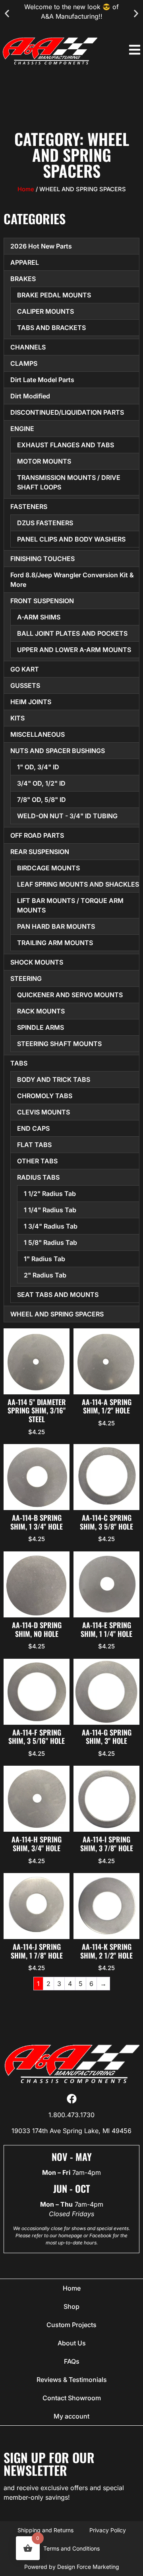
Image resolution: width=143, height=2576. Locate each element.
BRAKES (23, 279)
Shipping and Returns (45, 2530)
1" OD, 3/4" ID (38, 767)
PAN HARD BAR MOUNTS (56, 926)
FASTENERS (29, 507)
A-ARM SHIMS (39, 617)
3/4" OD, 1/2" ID (41, 783)
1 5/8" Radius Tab (50, 1242)
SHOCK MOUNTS (37, 962)
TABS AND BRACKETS (51, 328)
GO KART (25, 669)
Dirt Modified (30, 396)
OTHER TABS (37, 1161)
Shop (71, 2306)
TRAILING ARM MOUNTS (55, 943)
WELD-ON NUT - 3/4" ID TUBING (67, 816)
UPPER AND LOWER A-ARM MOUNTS (74, 650)
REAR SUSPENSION (40, 852)
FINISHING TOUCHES (43, 559)
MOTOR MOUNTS (44, 461)
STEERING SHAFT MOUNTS (59, 1044)
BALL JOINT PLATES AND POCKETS (72, 633)
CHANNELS (28, 347)
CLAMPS (24, 363)
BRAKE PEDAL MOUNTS (54, 295)
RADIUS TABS (38, 1177)
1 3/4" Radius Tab (51, 1226)
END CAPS (33, 1128)
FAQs (72, 2361)
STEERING (26, 978)
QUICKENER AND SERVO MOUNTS (70, 995)
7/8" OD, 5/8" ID (42, 800)
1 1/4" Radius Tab (50, 1210)
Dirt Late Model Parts (42, 380)
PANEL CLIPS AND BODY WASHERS (71, 539)
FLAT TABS (34, 1145)
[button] (7, 14)
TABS (19, 1063)
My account (71, 2416)
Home (26, 189)
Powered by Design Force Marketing (72, 2567)
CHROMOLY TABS (45, 1096)
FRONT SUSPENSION (42, 601)
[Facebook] (72, 2099)
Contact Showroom (72, 2398)
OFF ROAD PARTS (37, 835)
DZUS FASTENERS (45, 523)
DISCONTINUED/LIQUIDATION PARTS (67, 412)
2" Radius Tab (45, 1275)
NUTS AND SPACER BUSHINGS (58, 751)
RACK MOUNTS (41, 1011)
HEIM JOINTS (31, 702)
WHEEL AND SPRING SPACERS (57, 1314)
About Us (72, 2343)
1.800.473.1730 (71, 2115)
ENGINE (22, 429)
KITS (17, 718)
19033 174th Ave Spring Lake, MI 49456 (71, 2131)
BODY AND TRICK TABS (54, 1079)
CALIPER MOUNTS (45, 311)
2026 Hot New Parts (41, 246)
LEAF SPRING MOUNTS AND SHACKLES (78, 884)
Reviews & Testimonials (72, 2380)
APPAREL (25, 262)
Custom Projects (71, 2325)
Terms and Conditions (71, 2548)
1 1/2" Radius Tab (50, 1194)
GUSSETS (25, 685)
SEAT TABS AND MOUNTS (58, 1295)
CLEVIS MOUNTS (43, 1112)
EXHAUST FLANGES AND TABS (66, 445)
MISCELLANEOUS (38, 734)
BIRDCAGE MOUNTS (48, 868)
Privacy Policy (108, 2530)
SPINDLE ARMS (41, 1027)
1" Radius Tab (44, 1259)
